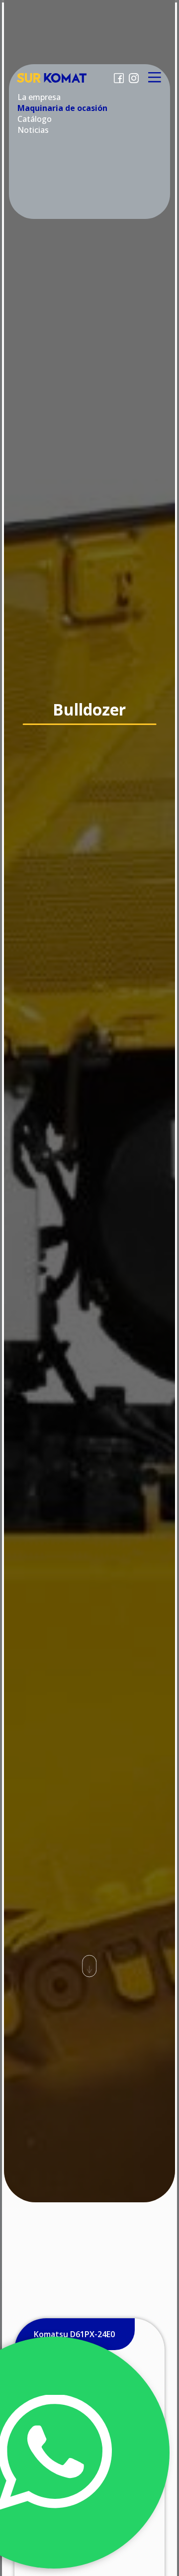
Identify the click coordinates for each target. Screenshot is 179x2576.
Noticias (33, 130)
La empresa (39, 97)
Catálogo (35, 119)
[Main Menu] (154, 78)
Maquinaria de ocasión (62, 108)
